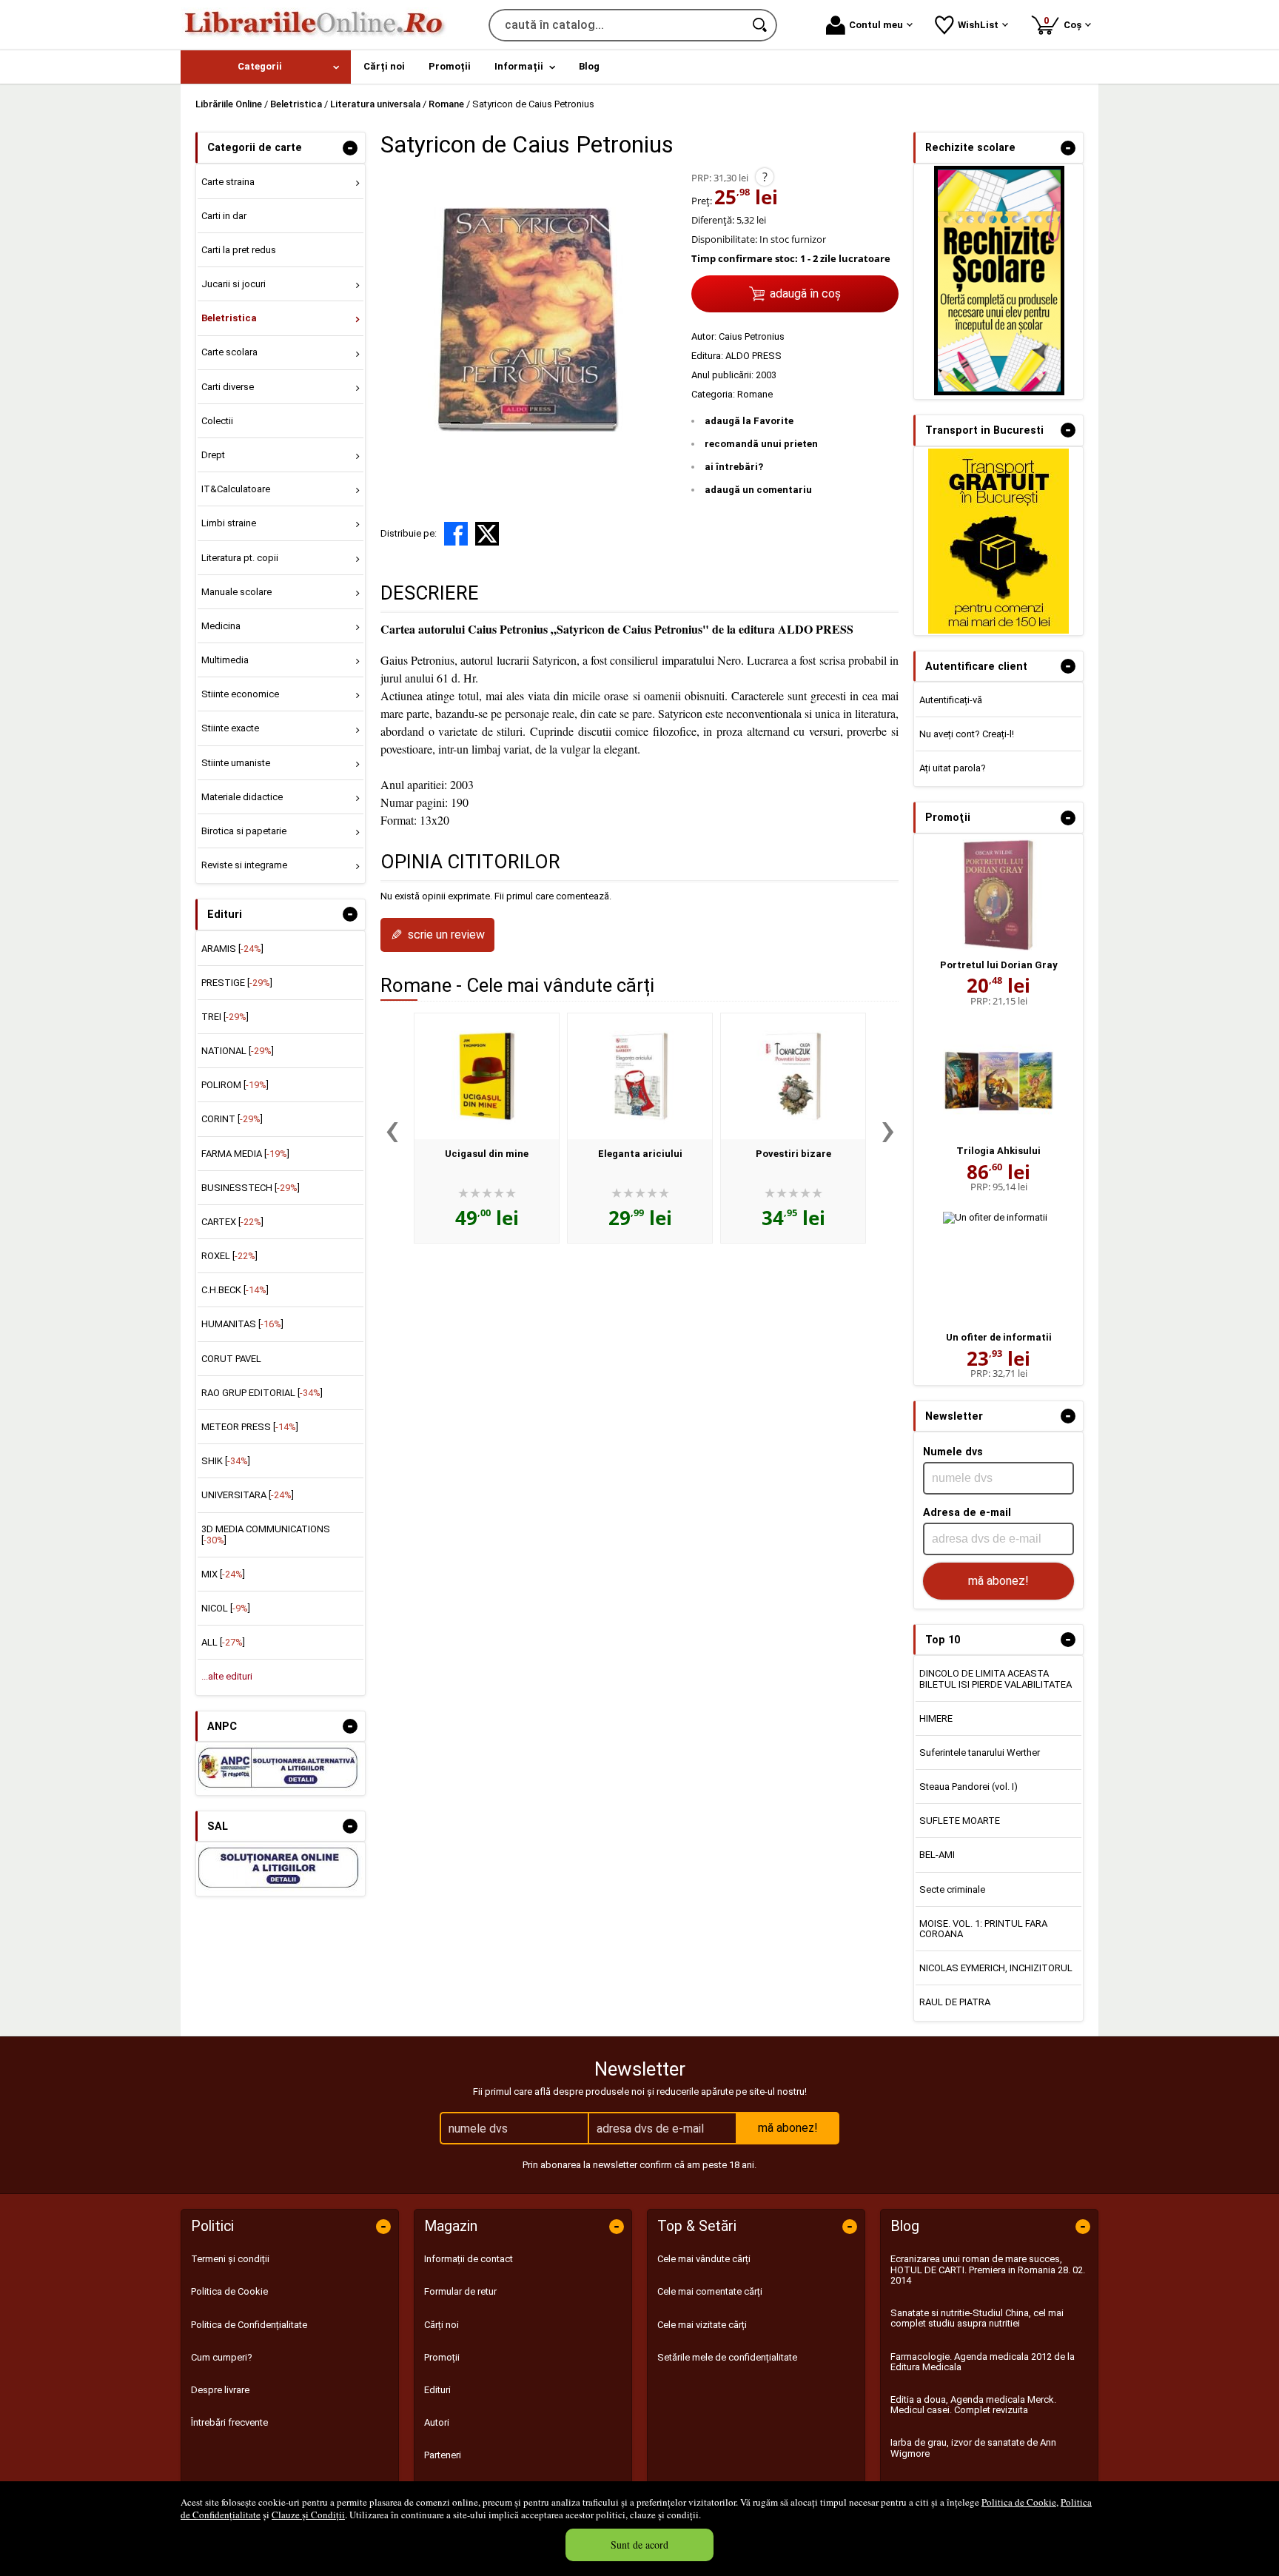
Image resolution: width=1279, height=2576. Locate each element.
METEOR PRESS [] (250, 1427)
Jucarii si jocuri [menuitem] (234, 284)
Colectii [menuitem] (217, 421)
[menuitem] (266, 67)
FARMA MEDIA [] (245, 1154)
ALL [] (223, 1642)
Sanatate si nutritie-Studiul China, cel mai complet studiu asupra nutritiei (977, 2318)
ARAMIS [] (232, 949)
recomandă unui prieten (761, 444)
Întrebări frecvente (229, 2422)
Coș (1065, 23)
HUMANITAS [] (242, 1324)
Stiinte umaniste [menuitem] (236, 763)
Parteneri (443, 2455)
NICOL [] (226, 1608)
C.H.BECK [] (235, 1290)
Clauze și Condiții (308, 2515)
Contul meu (876, 25)
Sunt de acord (639, 2545)
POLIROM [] (235, 1085)
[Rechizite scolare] (999, 392)
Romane (755, 394)
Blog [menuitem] (589, 66)
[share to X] (487, 534)
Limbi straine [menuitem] (229, 523)
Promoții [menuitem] (450, 66)
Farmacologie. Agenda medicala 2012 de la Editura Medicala (983, 2362)
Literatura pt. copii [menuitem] (240, 558)
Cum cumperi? (222, 2357)
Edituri (437, 2390)
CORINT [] (232, 1119)
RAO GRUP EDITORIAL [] (262, 1393)
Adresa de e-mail (967, 1512)
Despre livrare (220, 2390)
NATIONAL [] (238, 1051)
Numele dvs (953, 1452)
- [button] (350, 148)
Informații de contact (469, 2259)
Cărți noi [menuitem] (384, 66)
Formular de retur (460, 2291)
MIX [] (223, 1574)
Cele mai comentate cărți (710, 2291)
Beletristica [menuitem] (229, 318)
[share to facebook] (456, 534)
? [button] (765, 177)
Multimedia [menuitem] (225, 660)
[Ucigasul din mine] (487, 1076)
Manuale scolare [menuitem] (236, 592)
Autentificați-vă (951, 700)
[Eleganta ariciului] (640, 1076)
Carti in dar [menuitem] (224, 216)
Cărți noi (442, 2325)
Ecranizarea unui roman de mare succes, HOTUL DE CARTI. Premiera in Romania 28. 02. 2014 (988, 2270)
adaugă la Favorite (749, 421)
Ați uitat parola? (953, 768)
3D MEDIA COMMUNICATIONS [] (266, 1534)
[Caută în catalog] (761, 25)
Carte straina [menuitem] (228, 182)
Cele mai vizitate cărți (702, 2325)
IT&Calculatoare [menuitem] (236, 489)
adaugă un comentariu (758, 490)
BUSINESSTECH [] (251, 1188)
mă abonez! (998, 1581)
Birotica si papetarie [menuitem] (244, 831)
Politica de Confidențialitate (249, 2325)
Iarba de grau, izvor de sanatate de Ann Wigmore (973, 2448)
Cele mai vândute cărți (704, 2259)
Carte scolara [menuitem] (229, 352)
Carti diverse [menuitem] (228, 387)
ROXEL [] (229, 1256)
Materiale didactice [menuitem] (242, 797)
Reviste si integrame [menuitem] (244, 865)
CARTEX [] (232, 1222)
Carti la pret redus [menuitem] (239, 250)
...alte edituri (227, 1676)
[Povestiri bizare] (793, 1076)
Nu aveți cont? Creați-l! (967, 734)
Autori (437, 2422)
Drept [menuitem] (213, 455)
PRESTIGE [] (237, 983)
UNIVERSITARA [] (248, 1495)
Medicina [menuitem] (221, 626)
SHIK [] (226, 1461)
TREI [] (225, 1017)
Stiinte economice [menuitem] (240, 694)
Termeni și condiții (230, 2259)
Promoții (442, 2357)
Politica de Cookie (1019, 2502)
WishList (978, 25)
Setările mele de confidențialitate (727, 2357)
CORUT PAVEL (231, 1359)
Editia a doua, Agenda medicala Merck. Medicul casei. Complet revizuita (973, 2405)
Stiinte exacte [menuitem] (230, 728)
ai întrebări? (734, 467)
